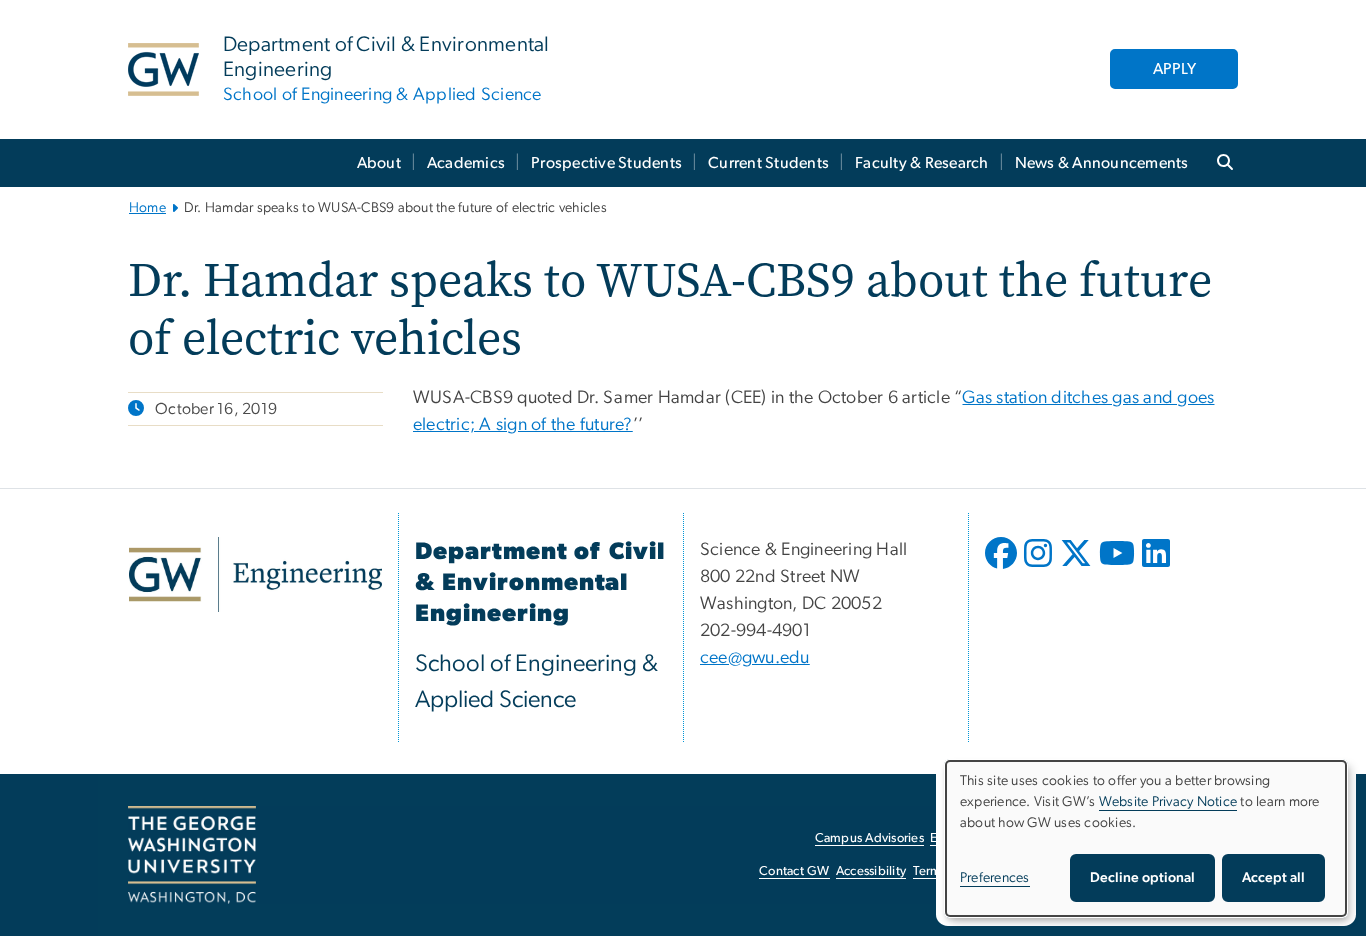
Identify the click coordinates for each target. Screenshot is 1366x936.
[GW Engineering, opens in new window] (255, 574)
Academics (466, 163)
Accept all (1273, 878)
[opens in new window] (1003, 568)
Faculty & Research (922, 163)
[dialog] (1146, 838)
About (379, 163)
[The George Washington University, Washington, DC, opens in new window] (192, 855)
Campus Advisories (869, 838)
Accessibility (871, 871)
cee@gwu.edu (755, 658)
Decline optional (1142, 878)
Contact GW (794, 871)
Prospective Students (606, 163)
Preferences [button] (995, 878)
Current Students (768, 163)
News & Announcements (1102, 163)
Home (147, 208)
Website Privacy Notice (1168, 802)
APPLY (1174, 69)
